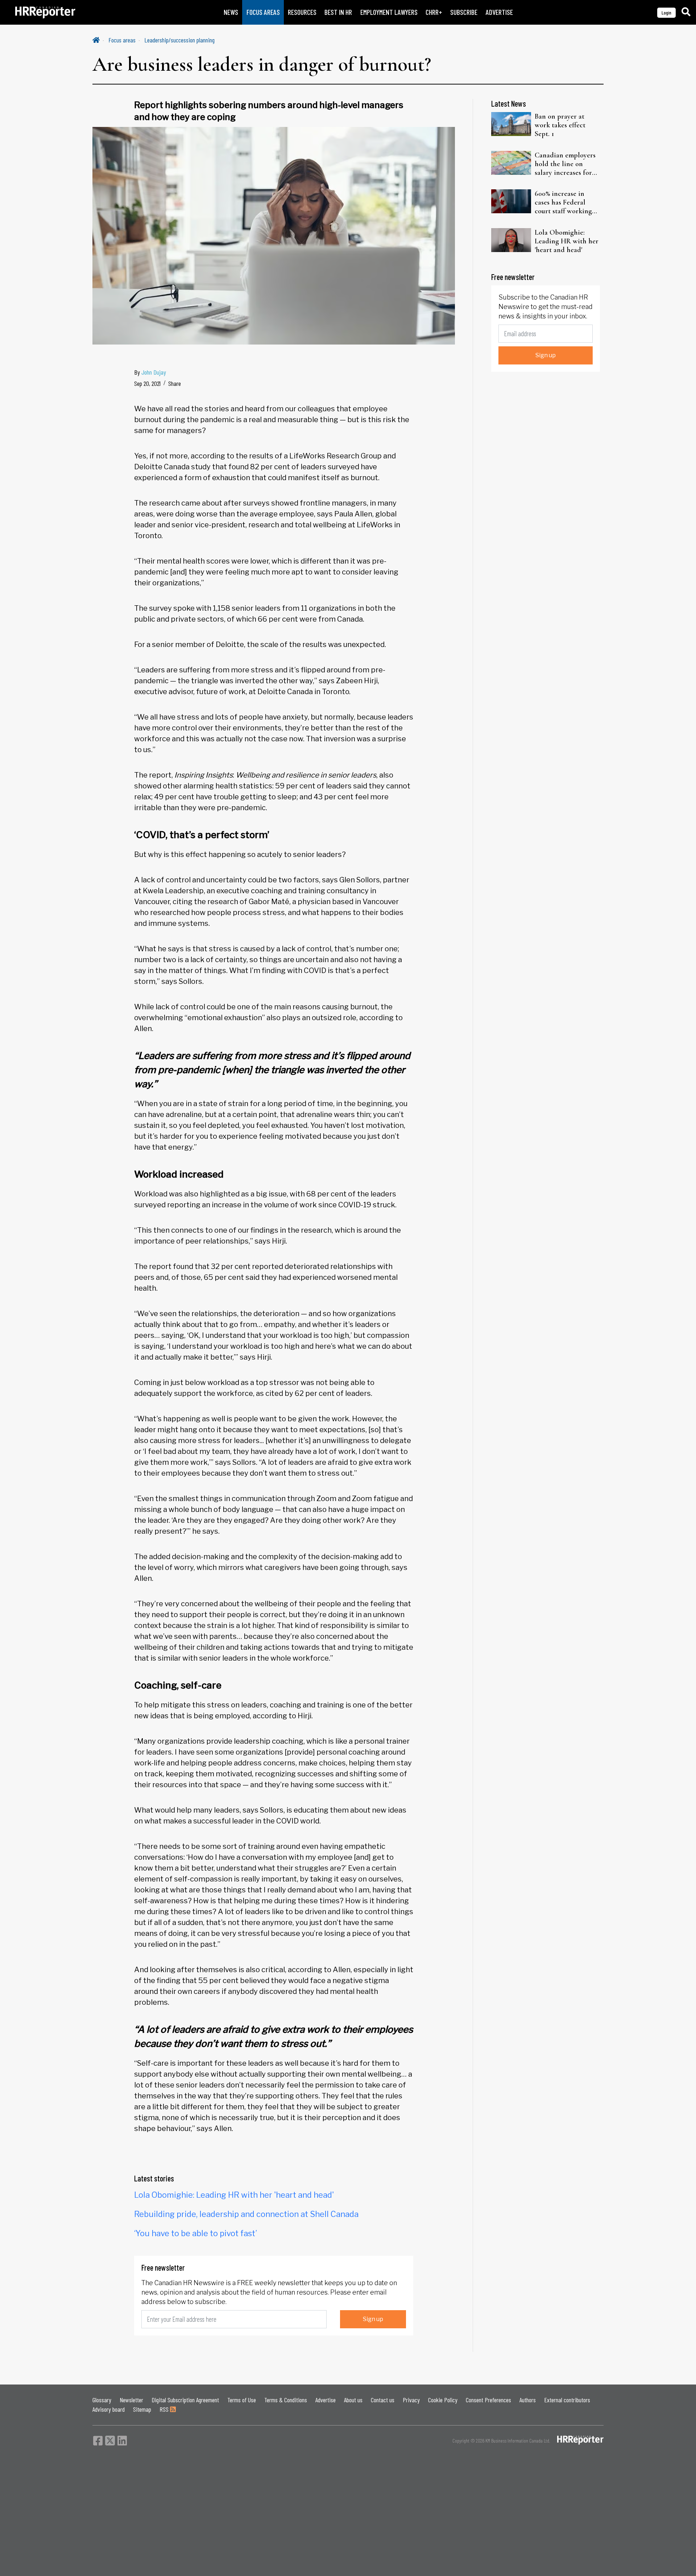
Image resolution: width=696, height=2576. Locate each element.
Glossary (102, 2400)
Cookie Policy (443, 2400)
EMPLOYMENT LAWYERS (389, 12)
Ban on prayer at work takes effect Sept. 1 (560, 125)
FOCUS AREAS (263, 12)
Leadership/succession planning (179, 40)
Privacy (411, 2400)
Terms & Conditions (286, 2400)
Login (666, 13)
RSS (165, 2409)
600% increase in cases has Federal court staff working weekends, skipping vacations (564, 202)
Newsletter (131, 2400)
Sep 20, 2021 (147, 383)
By (150, 372)
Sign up (373, 2319)
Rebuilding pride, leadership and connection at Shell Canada (246, 2214)
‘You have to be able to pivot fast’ (196, 2233)
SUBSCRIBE (464, 12)
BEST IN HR (338, 12)
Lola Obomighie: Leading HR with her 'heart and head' (234, 2195)
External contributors (567, 2400)
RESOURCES (302, 12)
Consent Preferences (488, 2400)
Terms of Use (242, 2400)
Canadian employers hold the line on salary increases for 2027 (565, 164)
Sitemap (142, 2409)
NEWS (231, 12)
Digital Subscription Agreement (185, 2400)
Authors (528, 2400)
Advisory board (109, 2409)
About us (353, 2400)
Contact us (383, 2400)
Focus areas (122, 40)
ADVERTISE (499, 12)
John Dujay (154, 372)
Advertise (326, 2400)
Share (175, 383)
